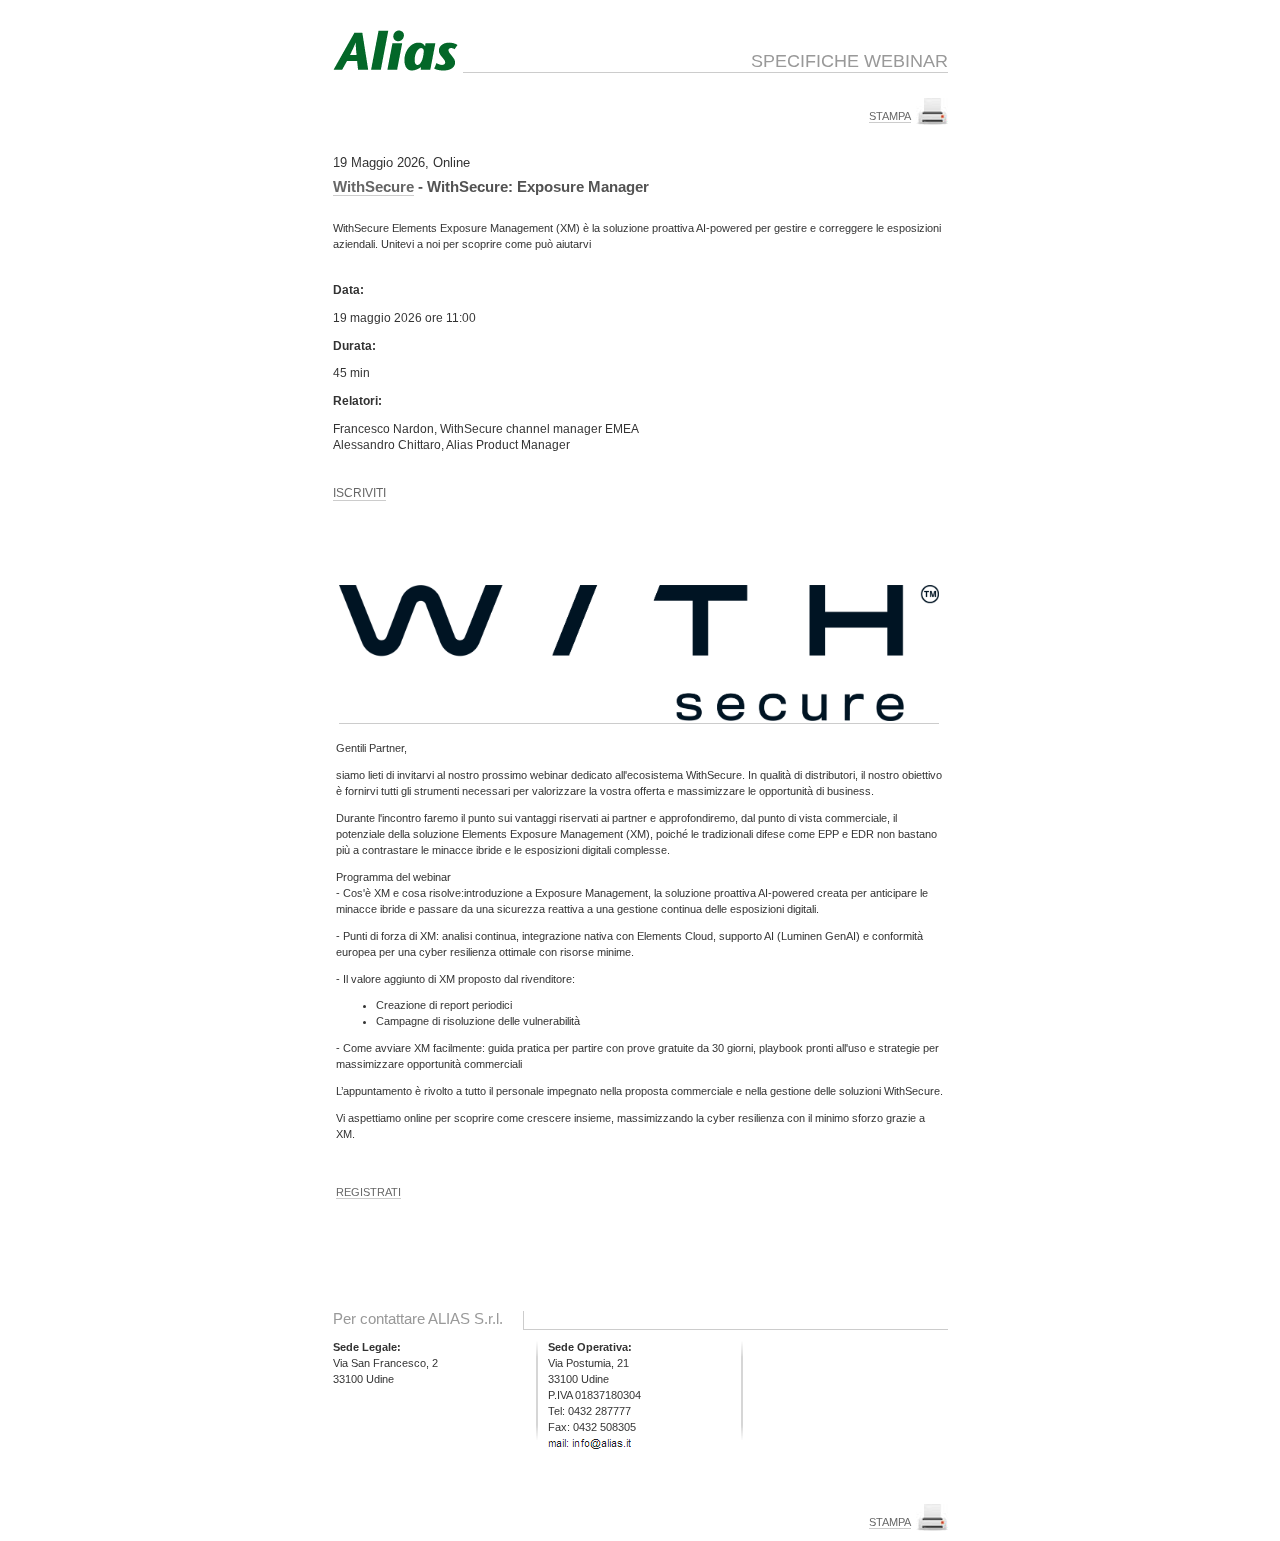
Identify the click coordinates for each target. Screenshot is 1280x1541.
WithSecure (373, 186)
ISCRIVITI (359, 493)
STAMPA (890, 116)
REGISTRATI (368, 1192)
